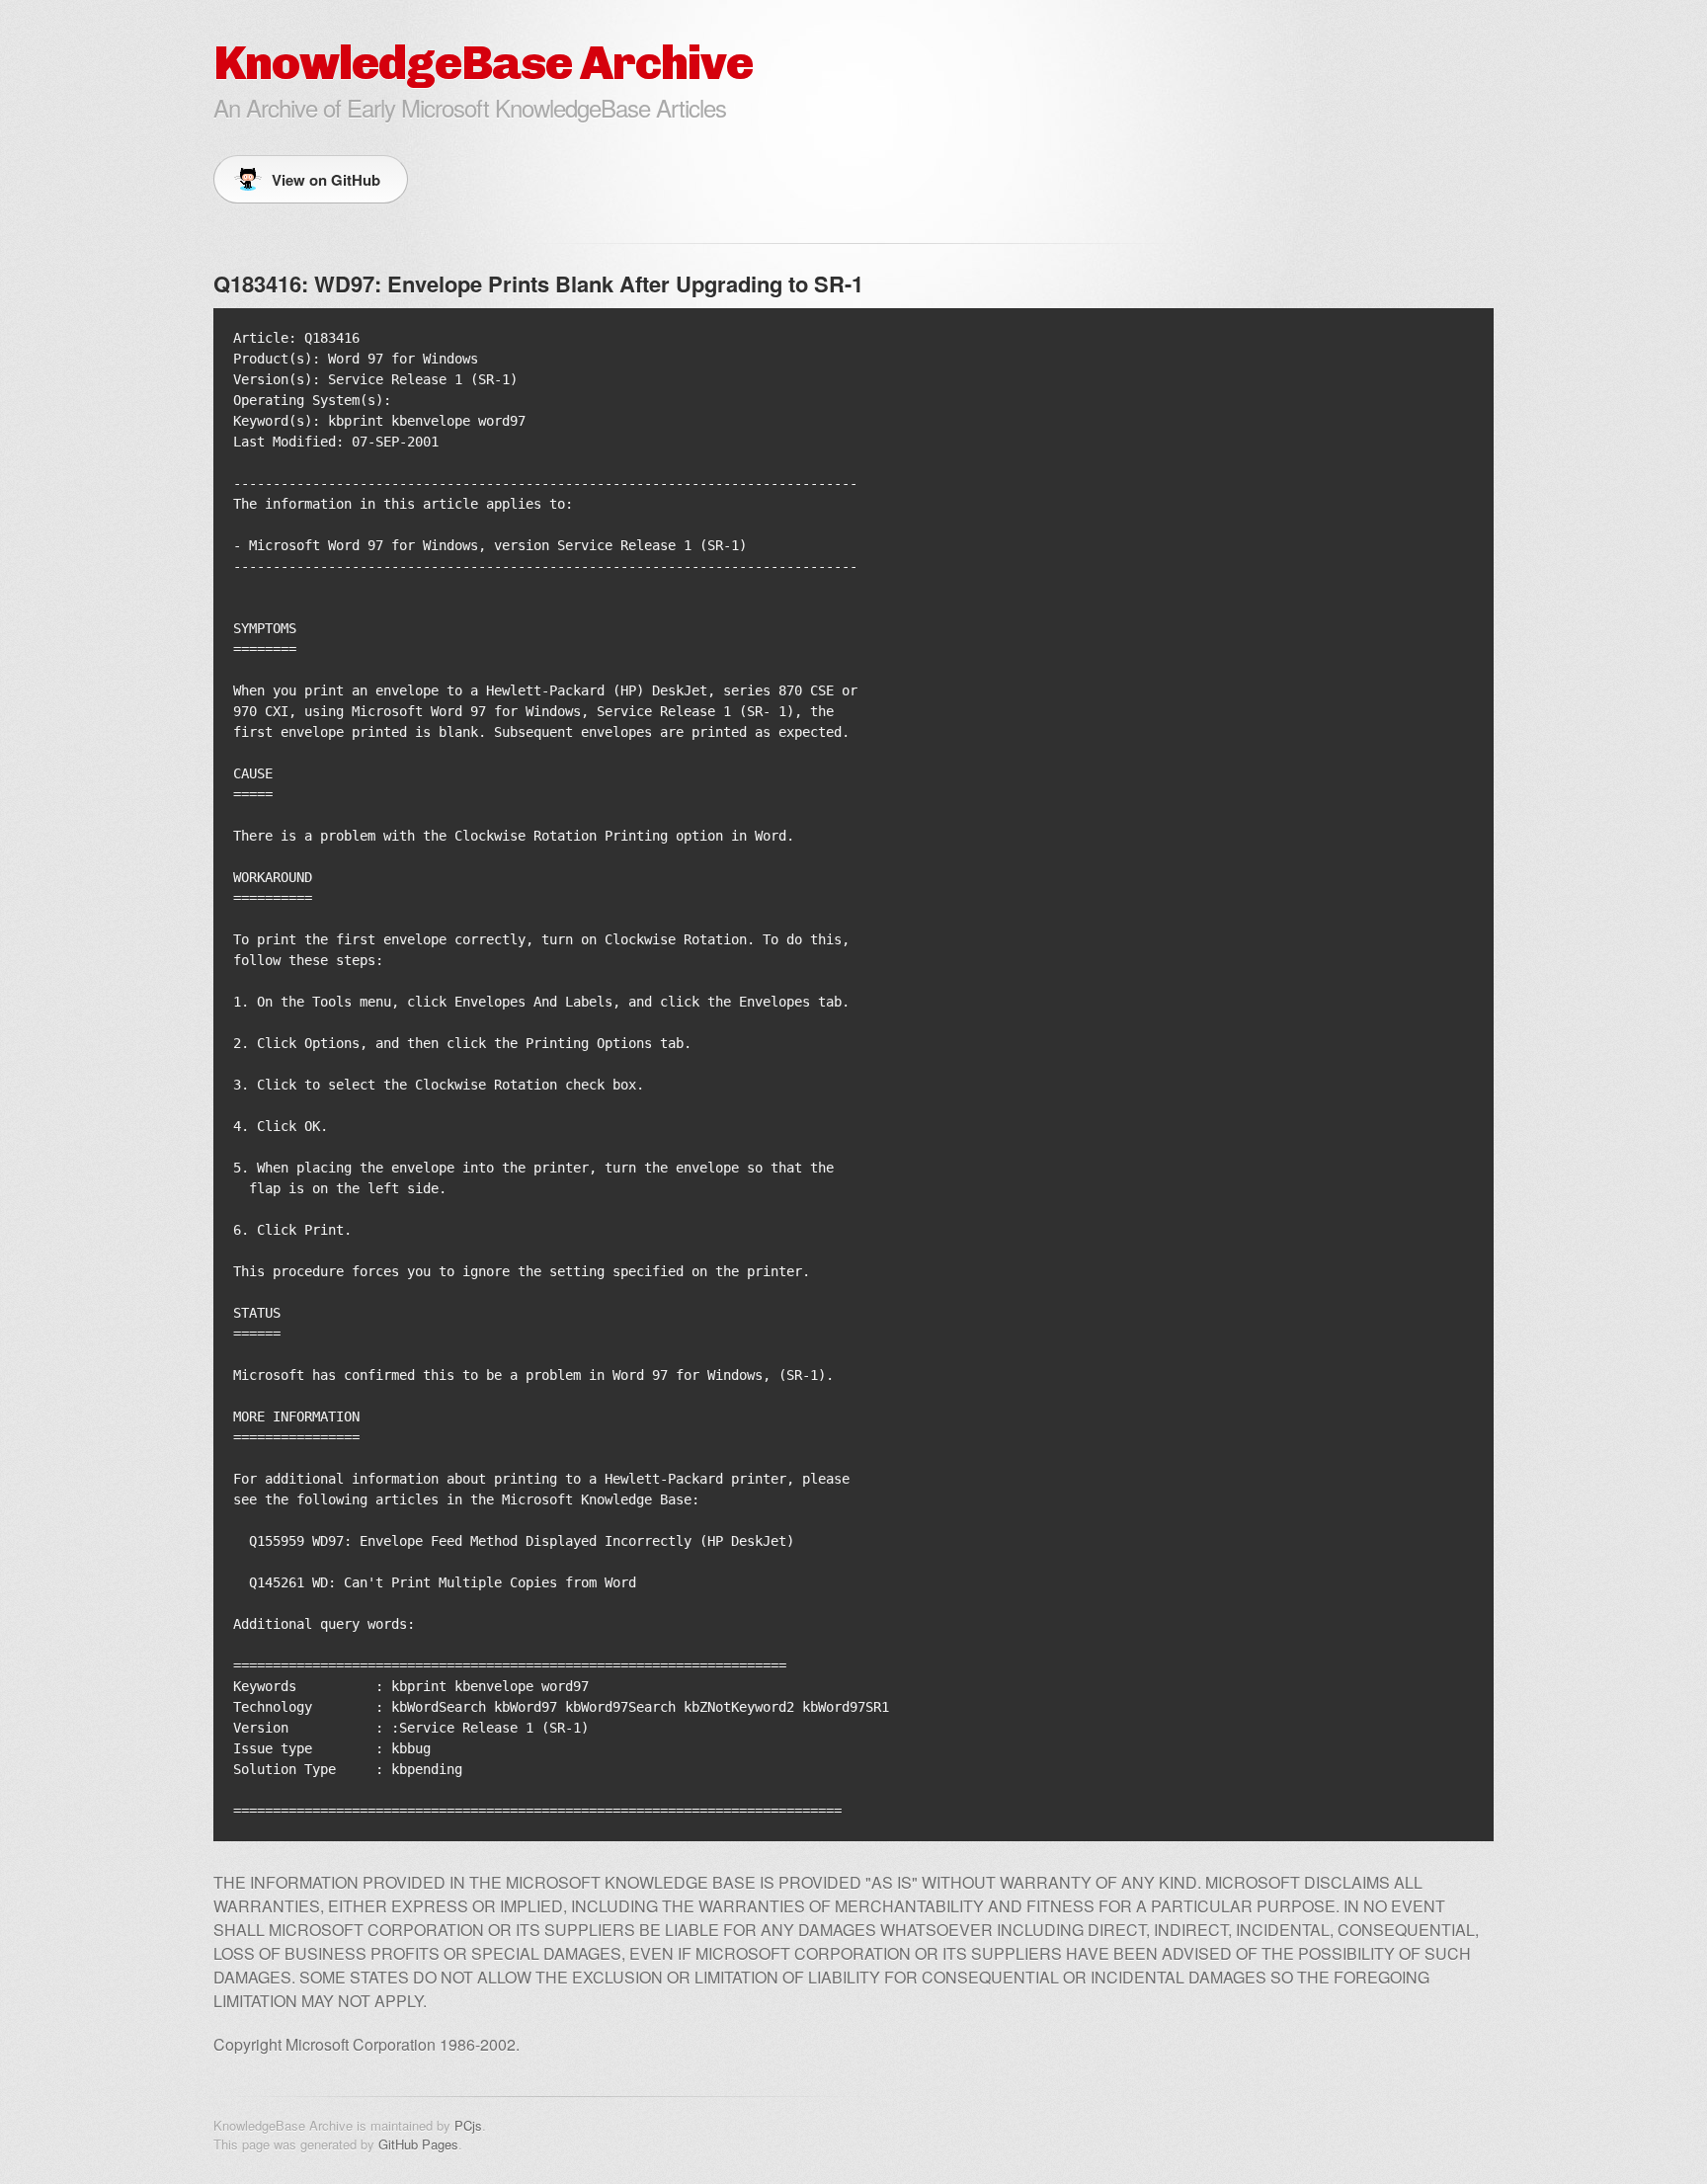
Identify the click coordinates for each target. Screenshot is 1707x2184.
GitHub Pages (418, 2144)
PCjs (468, 2125)
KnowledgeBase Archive (483, 63)
